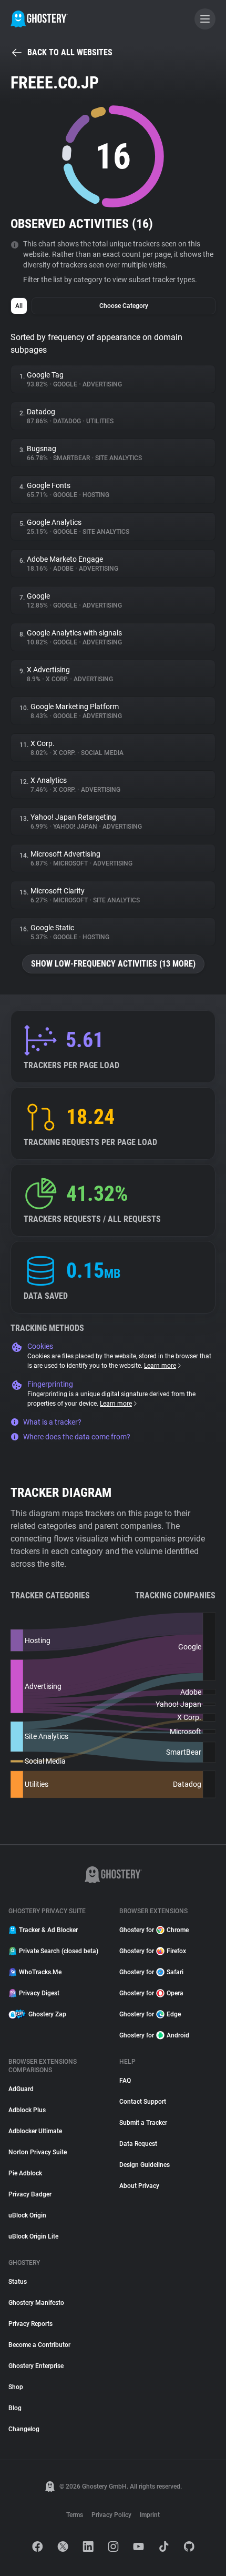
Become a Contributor (39, 2345)
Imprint (150, 2515)
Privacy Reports (30, 2324)
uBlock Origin (27, 2215)
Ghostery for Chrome (154, 1930)
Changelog (24, 2429)
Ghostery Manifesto (36, 2303)
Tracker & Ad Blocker (48, 1930)
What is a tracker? (52, 1422)
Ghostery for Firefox (153, 1951)
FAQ (125, 2081)
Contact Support (143, 2102)
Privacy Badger (30, 2194)
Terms (75, 2515)
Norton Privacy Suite (38, 2152)
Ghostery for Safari (151, 1972)
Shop (16, 2387)
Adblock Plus (27, 2110)
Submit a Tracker (143, 2123)
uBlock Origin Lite (33, 2236)
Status (18, 2282)
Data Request (138, 2144)
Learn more (160, 1366)
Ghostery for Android (154, 2035)
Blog (15, 2408)
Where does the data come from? (77, 1437)
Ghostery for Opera (151, 1993)
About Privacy (139, 2186)
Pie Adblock (25, 2173)
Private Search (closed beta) (59, 1951)
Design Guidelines (145, 2165)
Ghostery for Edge (150, 2014)
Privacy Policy (111, 2515)
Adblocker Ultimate (35, 2131)
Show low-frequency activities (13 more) (113, 964)
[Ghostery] (39, 19)
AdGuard (21, 2089)
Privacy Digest (39, 1993)
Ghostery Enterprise (36, 2366)
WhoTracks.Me (40, 1972)
